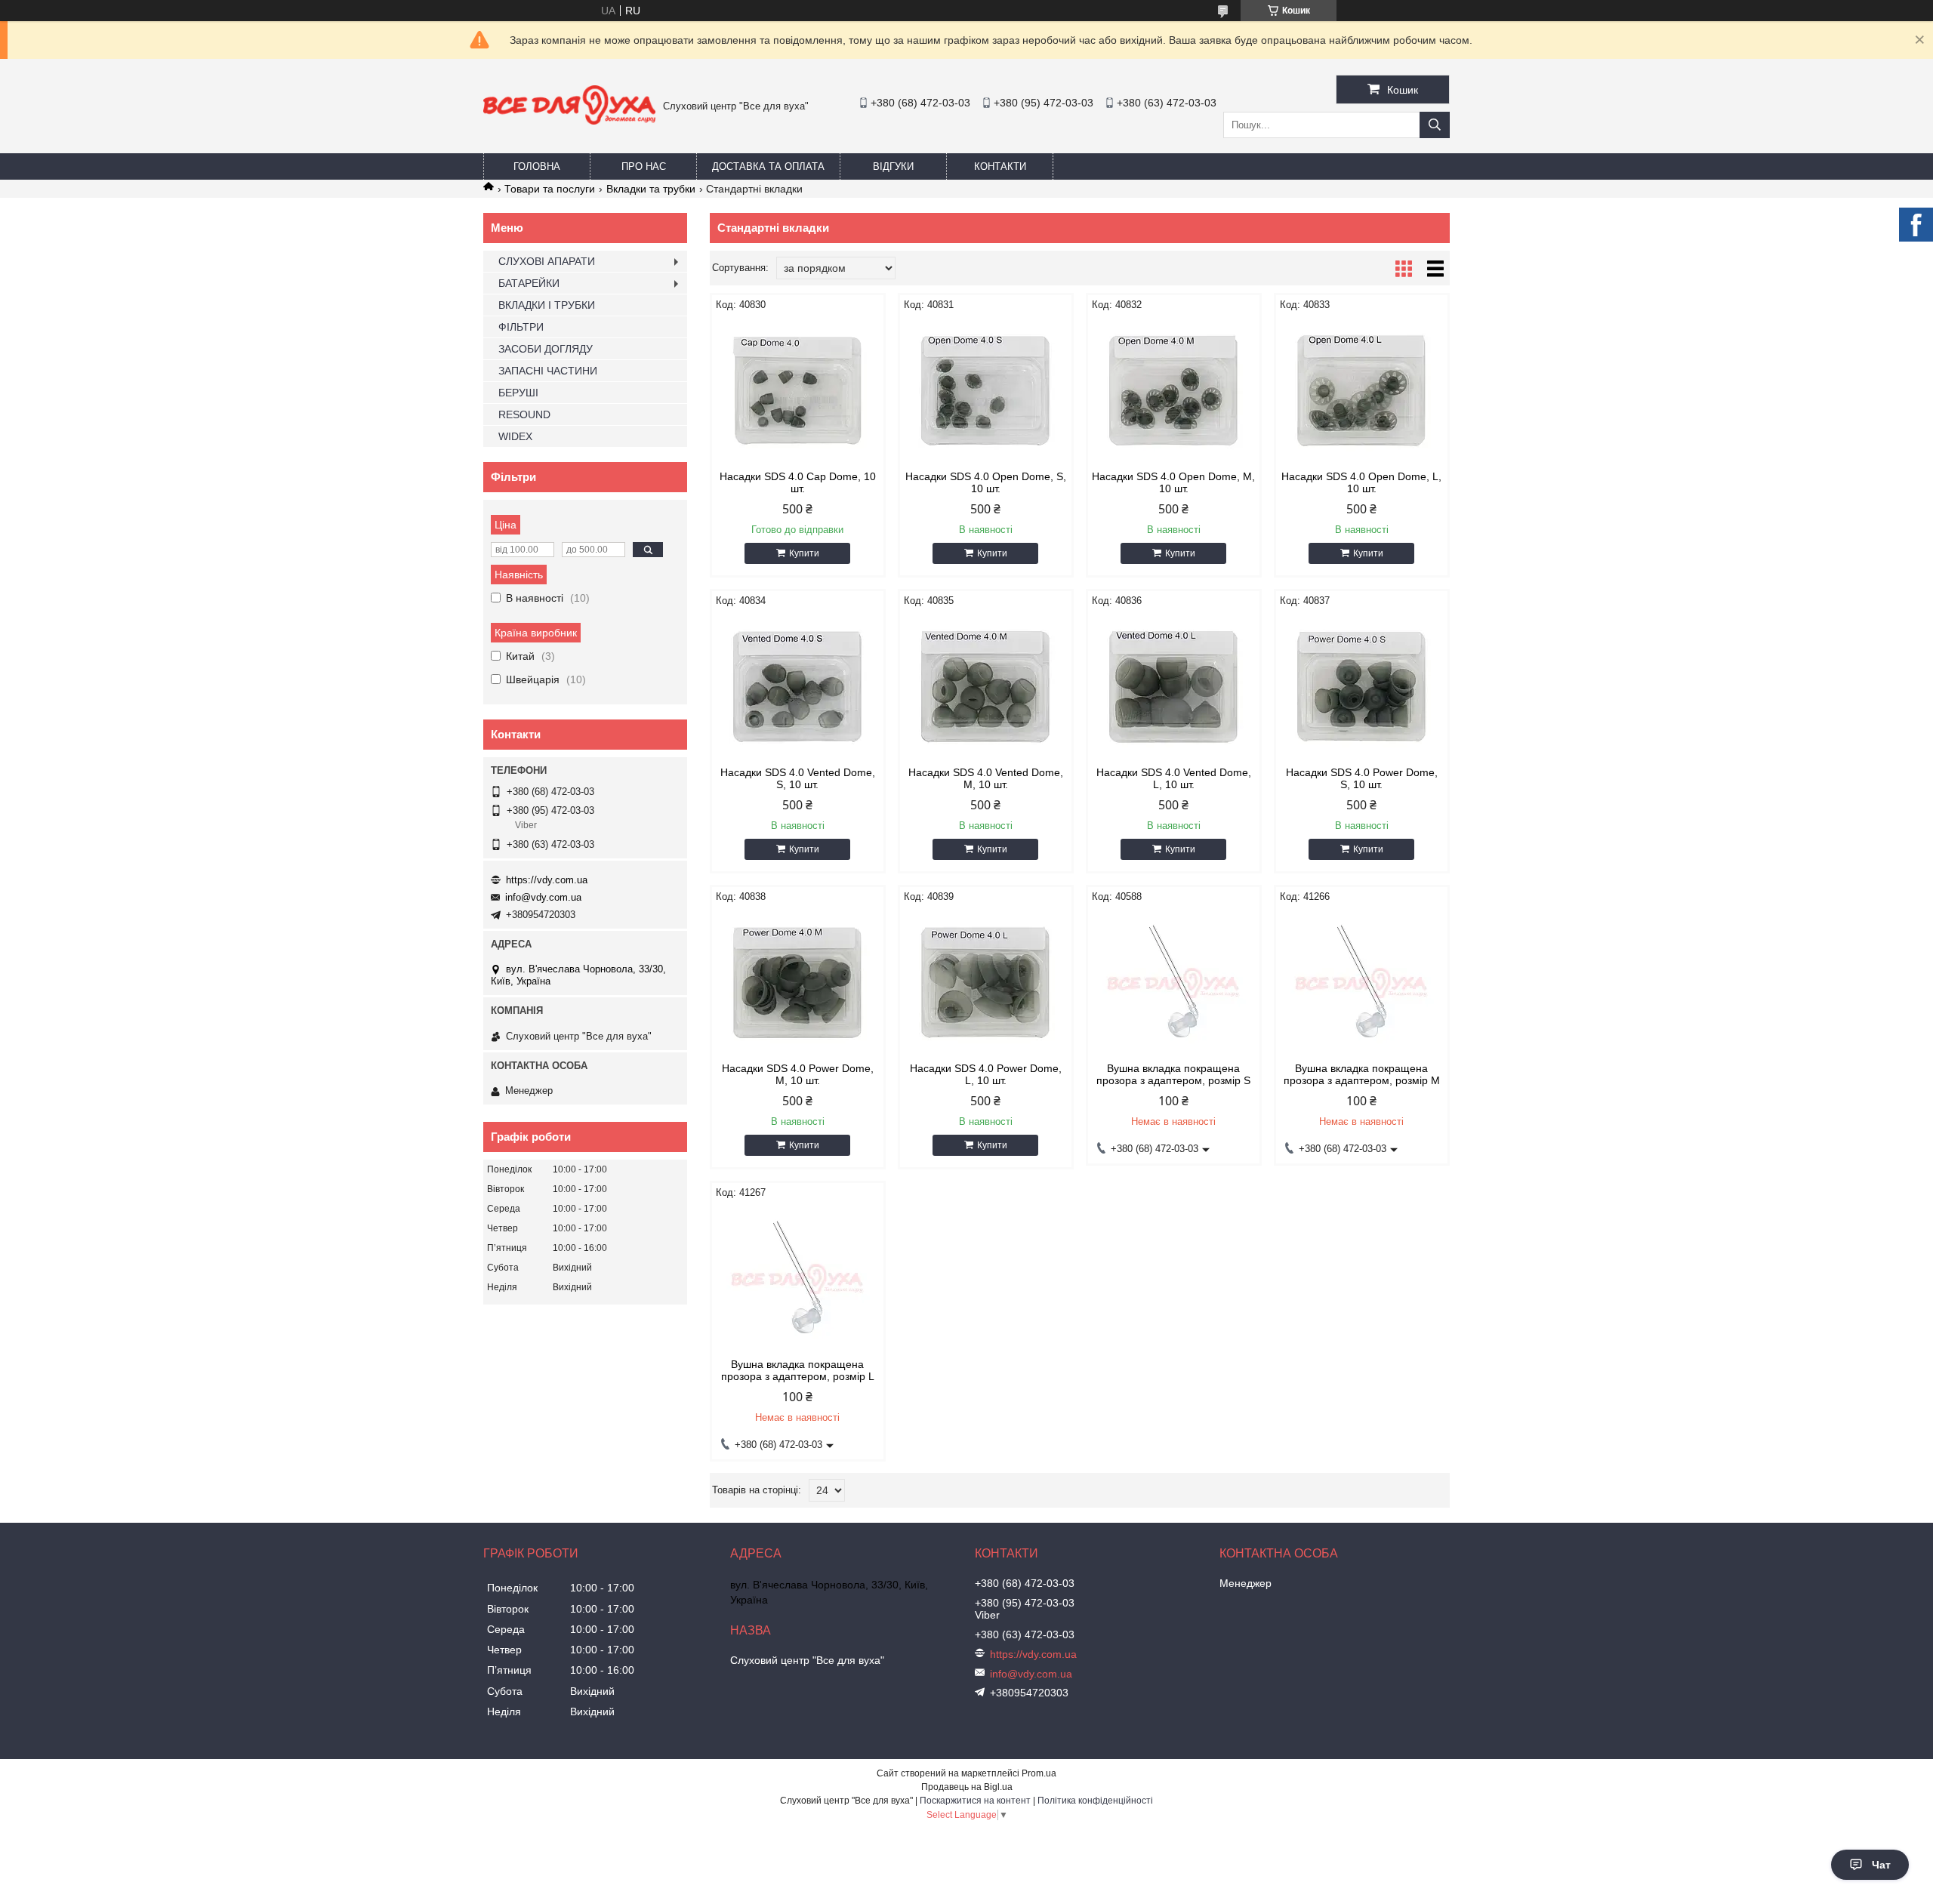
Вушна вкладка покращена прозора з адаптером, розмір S (1173, 1074)
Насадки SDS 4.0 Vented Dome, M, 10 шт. (986, 778)
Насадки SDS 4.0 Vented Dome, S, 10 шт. (798, 778)
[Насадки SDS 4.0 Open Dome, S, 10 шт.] (986, 391)
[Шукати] (1435, 125)
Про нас (644, 166)
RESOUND (524, 414)
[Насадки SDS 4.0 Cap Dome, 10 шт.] (798, 391)
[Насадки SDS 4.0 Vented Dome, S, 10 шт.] (798, 687)
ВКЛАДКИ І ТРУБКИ (547, 305)
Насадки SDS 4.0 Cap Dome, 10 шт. (798, 482)
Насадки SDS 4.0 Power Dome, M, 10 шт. (798, 1074)
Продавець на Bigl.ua (967, 1787)
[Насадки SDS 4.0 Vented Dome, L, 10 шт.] (1174, 687)
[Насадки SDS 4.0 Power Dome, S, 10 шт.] (1362, 687)
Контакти (1000, 166)
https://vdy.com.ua (547, 880)
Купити (804, 553)
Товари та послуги (550, 189)
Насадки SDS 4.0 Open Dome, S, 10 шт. (986, 482)
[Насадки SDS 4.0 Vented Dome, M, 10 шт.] (986, 687)
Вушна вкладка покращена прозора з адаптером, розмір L (798, 1370)
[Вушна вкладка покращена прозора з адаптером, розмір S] (1174, 983)
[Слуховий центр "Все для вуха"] (569, 121)
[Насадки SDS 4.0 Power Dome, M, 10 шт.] (798, 983)
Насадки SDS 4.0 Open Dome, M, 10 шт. (1173, 482)
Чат (1881, 1865)
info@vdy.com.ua (543, 897)
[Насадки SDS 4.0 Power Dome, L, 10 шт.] (986, 983)
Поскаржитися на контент (975, 1801)
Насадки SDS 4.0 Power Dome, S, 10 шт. (1362, 778)
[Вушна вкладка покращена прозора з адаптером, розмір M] (1362, 983)
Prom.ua (1039, 1773)
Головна (537, 166)
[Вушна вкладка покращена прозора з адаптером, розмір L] (798, 1279)
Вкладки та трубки (651, 189)
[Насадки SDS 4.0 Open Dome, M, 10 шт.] (1174, 391)
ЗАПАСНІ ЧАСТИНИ (548, 371)
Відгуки (893, 166)
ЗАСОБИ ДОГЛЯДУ (546, 349)
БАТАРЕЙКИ (529, 283)
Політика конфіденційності (1095, 1801)
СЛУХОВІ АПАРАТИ (547, 261)
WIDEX (515, 436)
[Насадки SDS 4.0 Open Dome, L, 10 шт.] (1362, 391)
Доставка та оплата (768, 166)
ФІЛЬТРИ (521, 327)
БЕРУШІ (518, 393)
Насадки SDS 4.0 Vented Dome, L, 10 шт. (1174, 778)
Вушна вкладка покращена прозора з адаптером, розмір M (1362, 1074)
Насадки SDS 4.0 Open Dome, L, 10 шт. (1361, 482)
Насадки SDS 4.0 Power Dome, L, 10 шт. (986, 1074)
